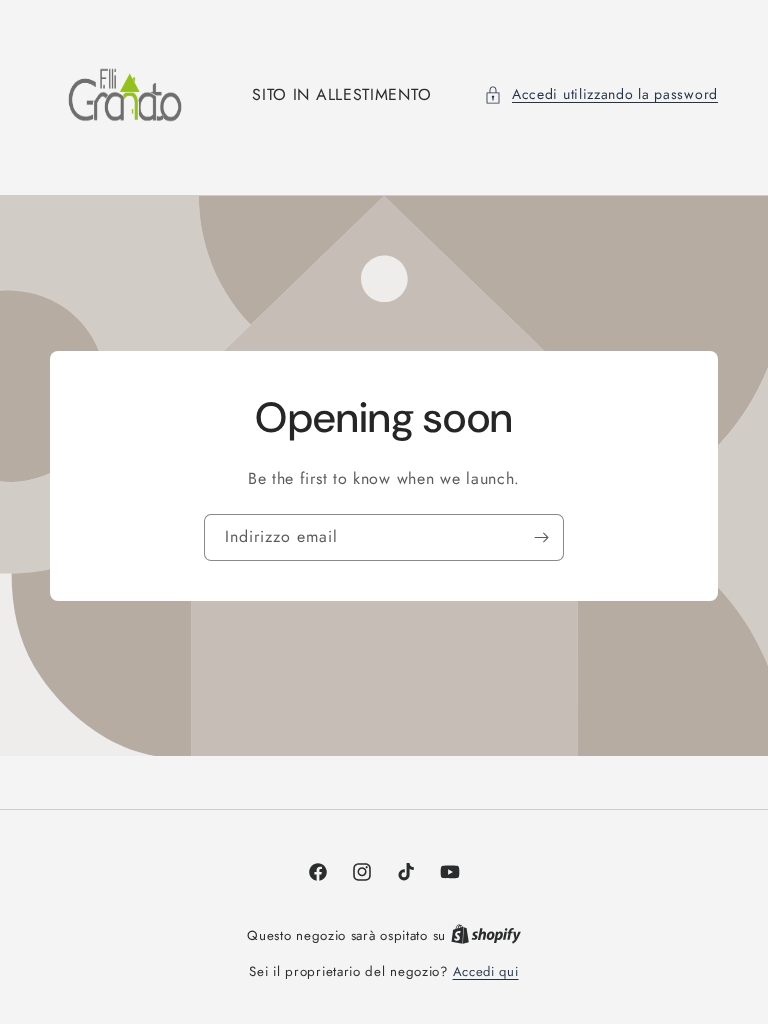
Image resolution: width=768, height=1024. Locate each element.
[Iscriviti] (541, 537)
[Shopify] (486, 935)
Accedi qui (486, 971)
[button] (601, 94)
